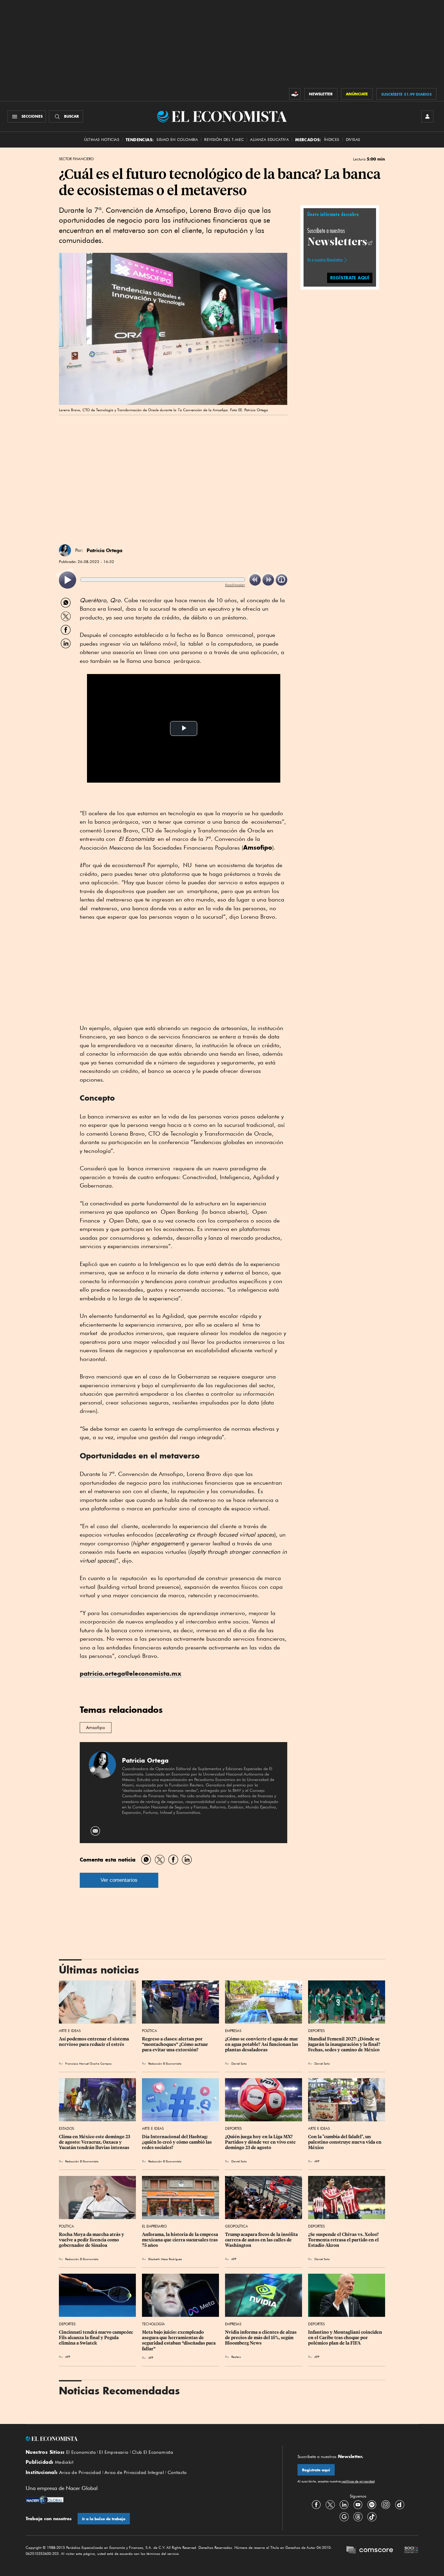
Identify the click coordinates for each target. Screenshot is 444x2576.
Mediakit (64, 2462)
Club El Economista (153, 2452)
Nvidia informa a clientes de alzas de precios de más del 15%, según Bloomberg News (261, 2338)
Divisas (353, 140)
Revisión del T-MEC (224, 140)
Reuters (236, 2357)
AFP (317, 2161)
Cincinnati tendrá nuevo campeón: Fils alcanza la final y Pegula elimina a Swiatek (97, 2338)
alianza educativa (269, 140)
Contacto (177, 2473)
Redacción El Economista (165, 2063)
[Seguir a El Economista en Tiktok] (372, 2517)
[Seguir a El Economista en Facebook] (316, 2505)
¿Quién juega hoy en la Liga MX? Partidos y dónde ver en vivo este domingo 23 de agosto (261, 2142)
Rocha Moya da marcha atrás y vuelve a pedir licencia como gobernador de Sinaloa (92, 2240)
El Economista (81, 2452)
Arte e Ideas (70, 2031)
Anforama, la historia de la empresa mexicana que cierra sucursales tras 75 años (180, 2240)
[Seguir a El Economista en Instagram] (386, 2505)
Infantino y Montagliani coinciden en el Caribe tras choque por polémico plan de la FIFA (346, 2338)
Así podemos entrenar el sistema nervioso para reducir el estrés (94, 2042)
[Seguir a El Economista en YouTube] (358, 2505)
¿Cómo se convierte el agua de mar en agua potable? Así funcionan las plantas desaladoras (262, 2044)
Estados (66, 2128)
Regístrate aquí (316, 2470)
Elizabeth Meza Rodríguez (165, 2259)
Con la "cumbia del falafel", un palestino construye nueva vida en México (345, 2142)
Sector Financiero (76, 159)
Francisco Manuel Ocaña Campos (88, 2063)
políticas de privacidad (358, 2481)
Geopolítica (236, 2226)
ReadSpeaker (235, 585)
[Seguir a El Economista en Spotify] (372, 2505)
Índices (332, 140)
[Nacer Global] (45, 2501)
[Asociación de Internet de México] (411, 2551)
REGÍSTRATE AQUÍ (350, 278)
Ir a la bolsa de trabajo (104, 2519)
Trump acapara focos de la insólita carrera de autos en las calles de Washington (262, 2240)
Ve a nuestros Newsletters (325, 260)
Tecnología (153, 2324)
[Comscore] (370, 2551)
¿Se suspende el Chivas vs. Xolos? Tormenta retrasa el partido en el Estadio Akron (344, 2240)
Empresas (233, 2031)
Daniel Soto (239, 2063)
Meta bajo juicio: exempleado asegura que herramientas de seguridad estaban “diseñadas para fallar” (179, 2340)
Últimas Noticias (102, 140)
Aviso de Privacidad (80, 2473)
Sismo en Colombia (177, 140)
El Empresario (154, 2226)
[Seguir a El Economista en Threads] (358, 2517)
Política (150, 2031)
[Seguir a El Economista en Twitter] (330, 2505)
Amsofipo (96, 1728)
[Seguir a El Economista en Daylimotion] (400, 2505)
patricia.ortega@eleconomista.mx (131, 1673)
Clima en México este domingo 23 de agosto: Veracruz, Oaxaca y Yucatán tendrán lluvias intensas (95, 2142)
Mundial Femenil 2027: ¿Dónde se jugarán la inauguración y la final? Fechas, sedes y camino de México (345, 2044)
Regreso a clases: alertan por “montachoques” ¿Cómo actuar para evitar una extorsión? (175, 2044)
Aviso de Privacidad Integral (134, 2473)
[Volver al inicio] (146, 2439)
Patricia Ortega (105, 550)
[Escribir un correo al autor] (96, 1831)
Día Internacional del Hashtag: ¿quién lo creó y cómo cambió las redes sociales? (177, 2142)
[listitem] (68, 580)
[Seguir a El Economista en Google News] (344, 2517)
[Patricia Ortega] (65, 550)
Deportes (316, 2031)
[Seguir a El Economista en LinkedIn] (344, 2505)
